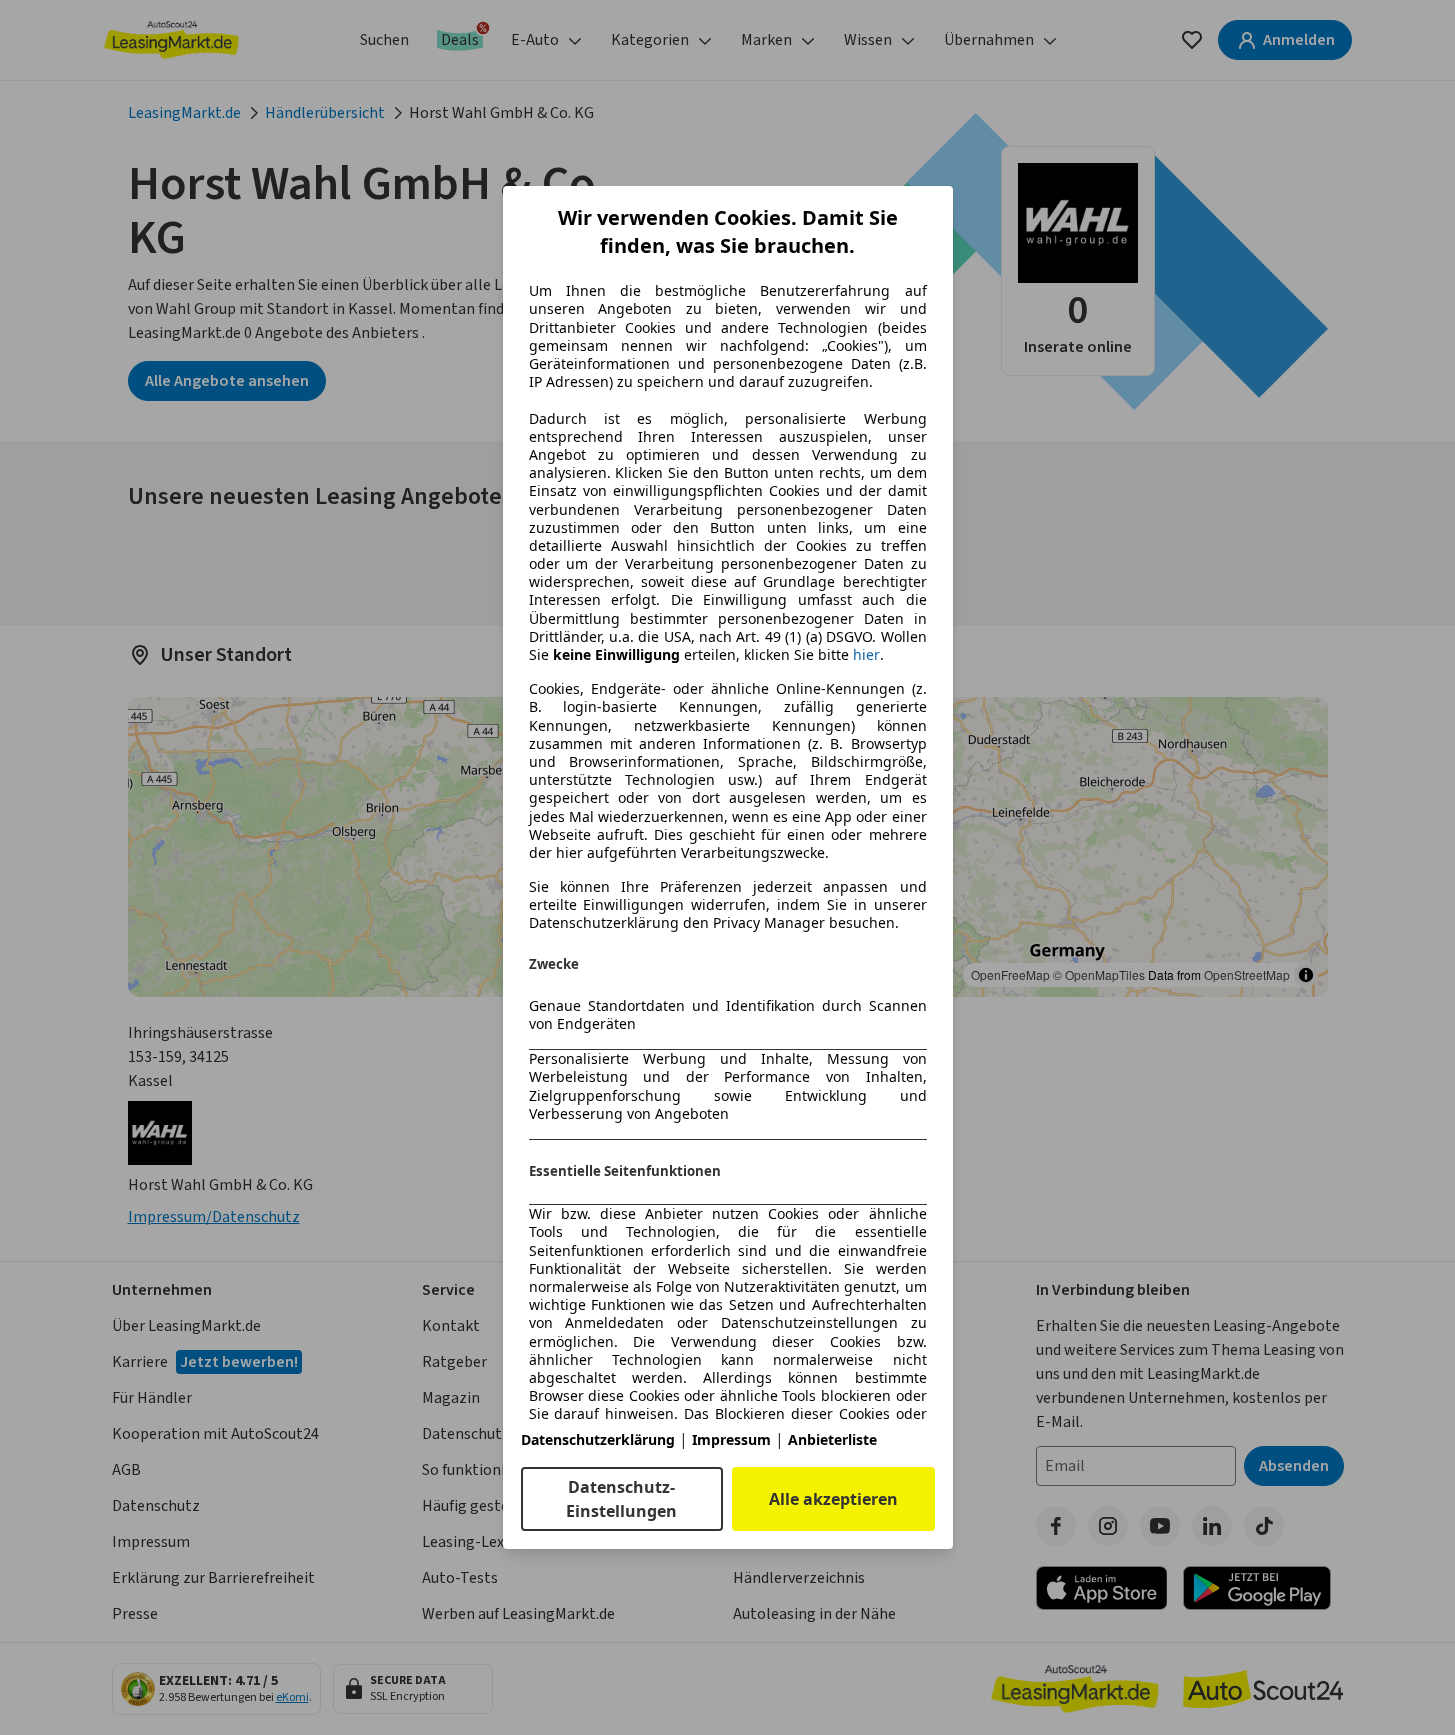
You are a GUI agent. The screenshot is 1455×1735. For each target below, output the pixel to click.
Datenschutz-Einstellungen (621, 1499)
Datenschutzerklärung (598, 1439)
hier (866, 655)
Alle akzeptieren (833, 1499)
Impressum (731, 1439)
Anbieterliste (832, 1439)
